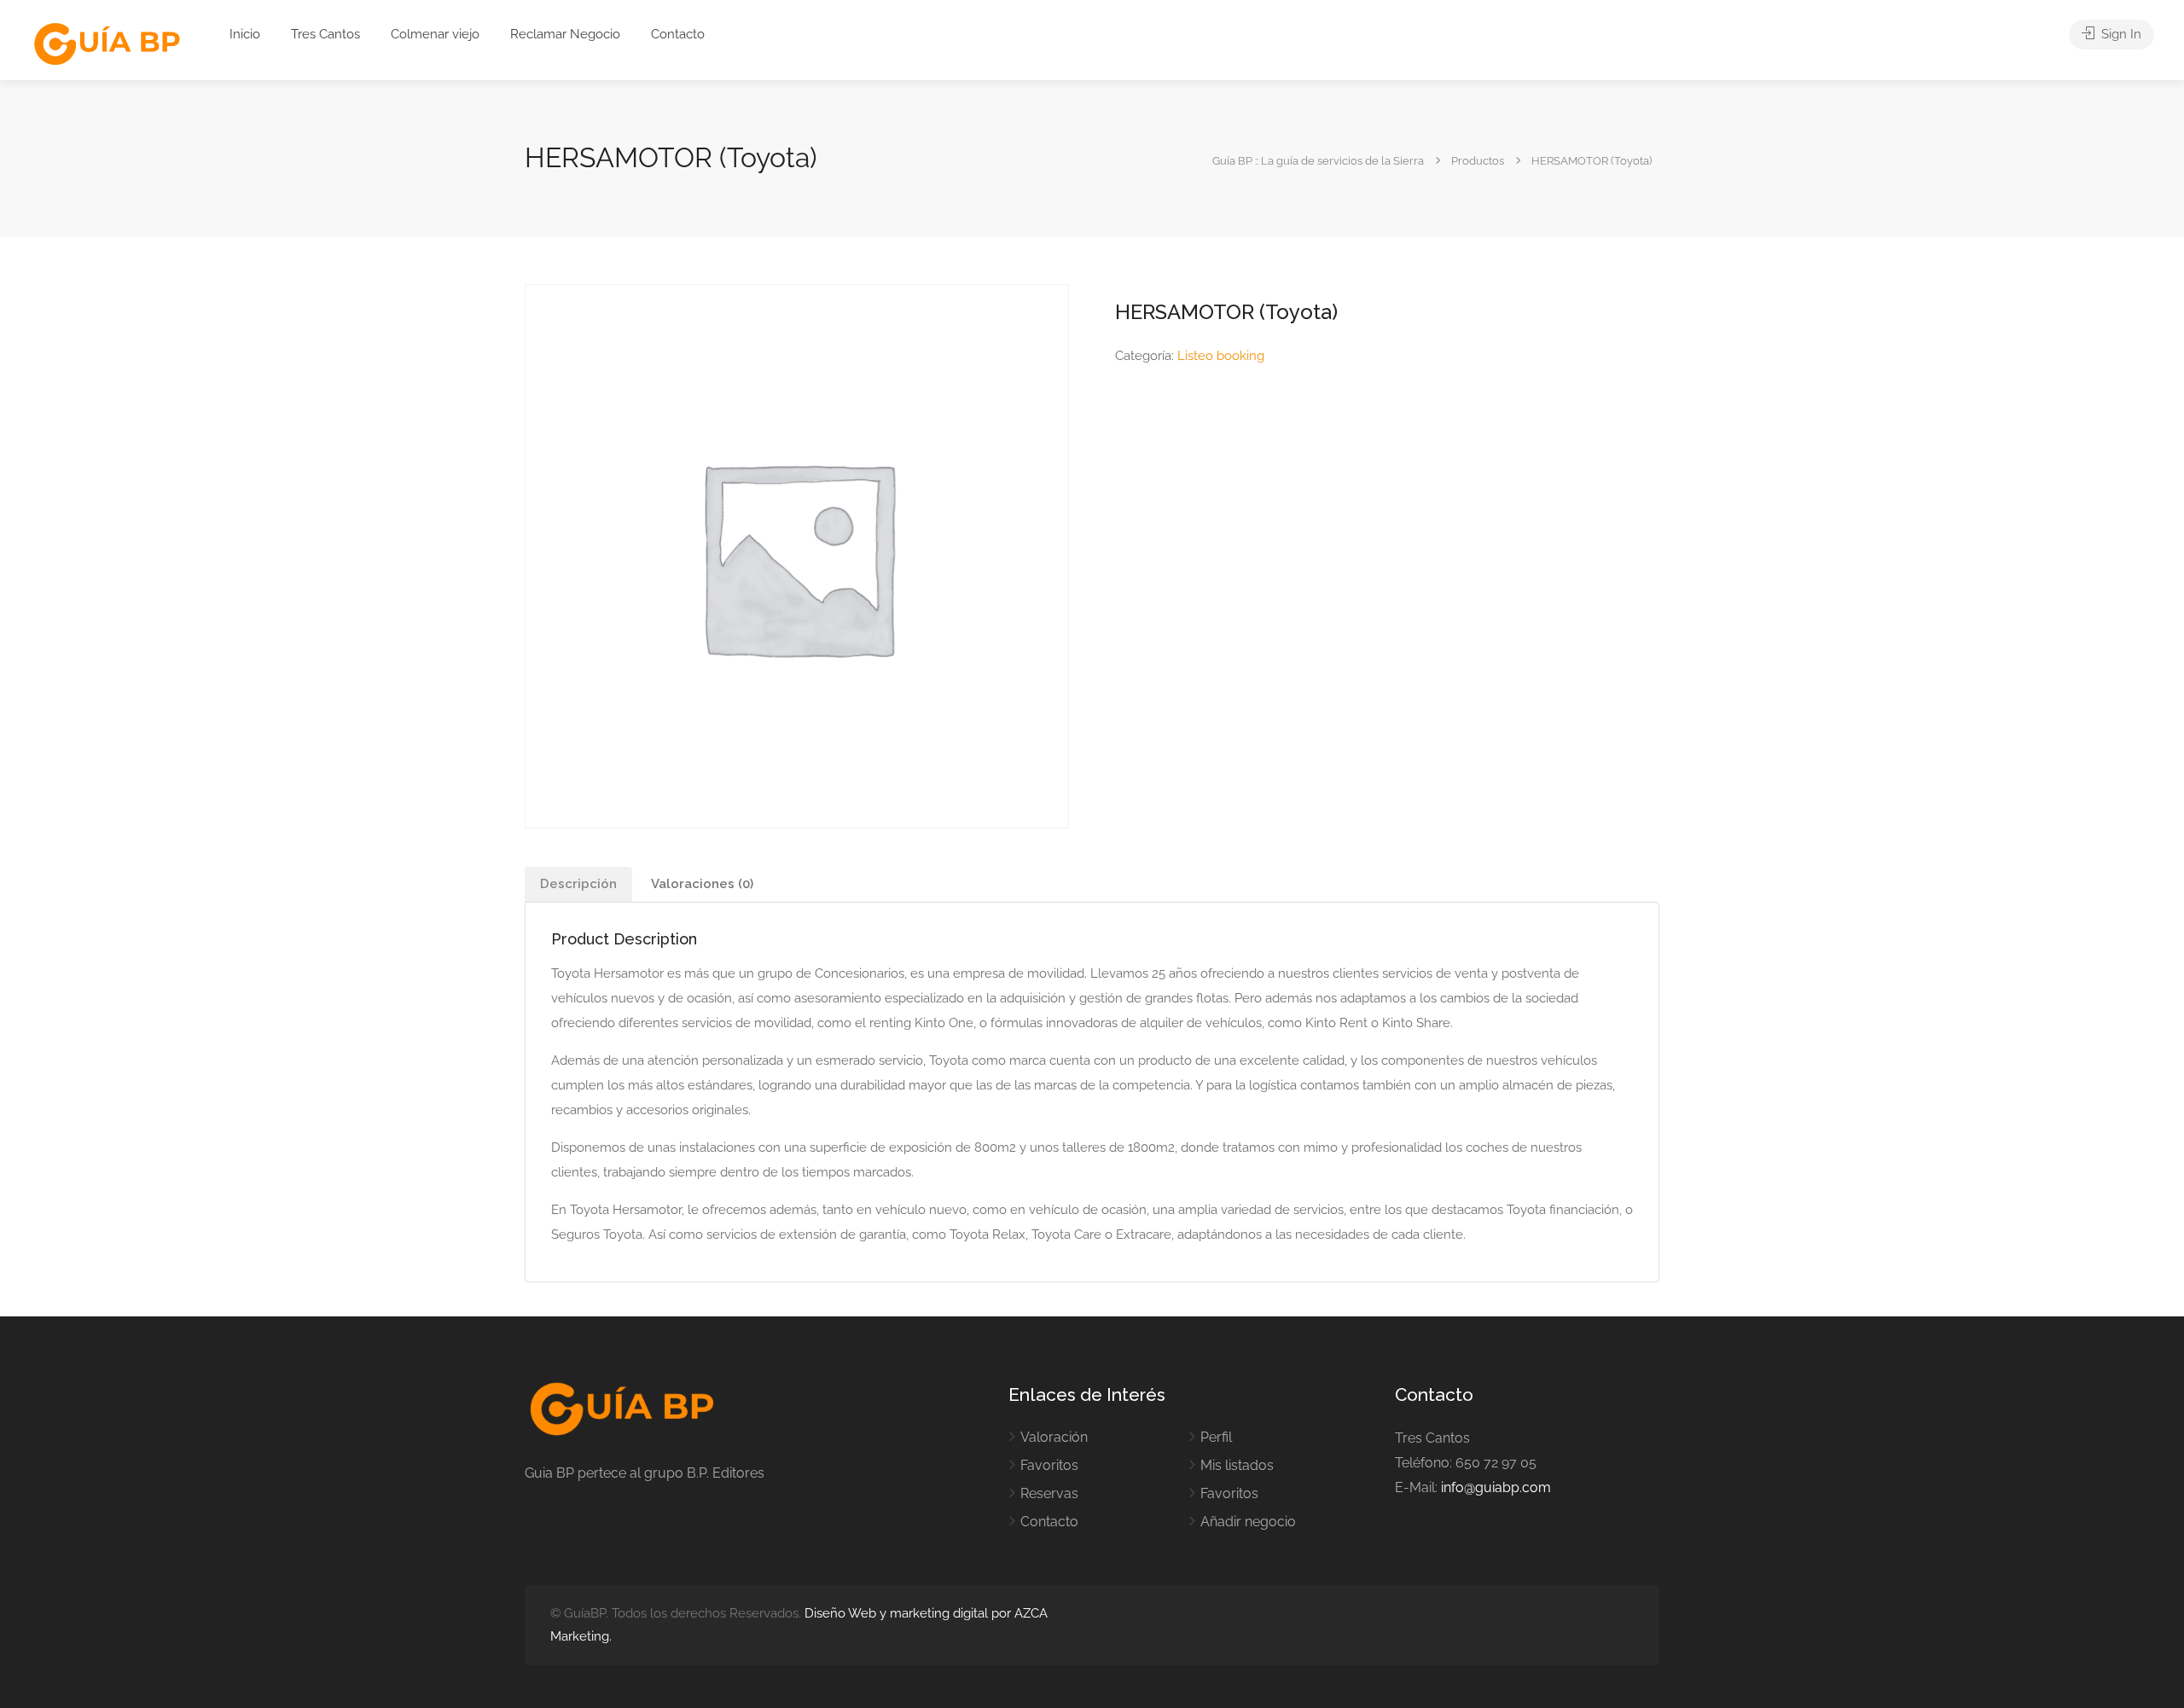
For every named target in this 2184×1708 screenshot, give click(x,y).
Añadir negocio (1248, 1522)
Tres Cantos (325, 34)
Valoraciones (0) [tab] (702, 884)
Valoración (1054, 1437)
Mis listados (1237, 1465)
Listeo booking (1221, 356)
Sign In (2120, 34)
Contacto (678, 34)
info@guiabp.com (1496, 1487)
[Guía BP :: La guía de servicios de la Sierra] (107, 45)
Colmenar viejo (435, 34)
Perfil (1216, 1437)
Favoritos (1049, 1465)
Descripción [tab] (578, 884)
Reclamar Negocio (565, 34)
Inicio (245, 34)
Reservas (1049, 1493)
